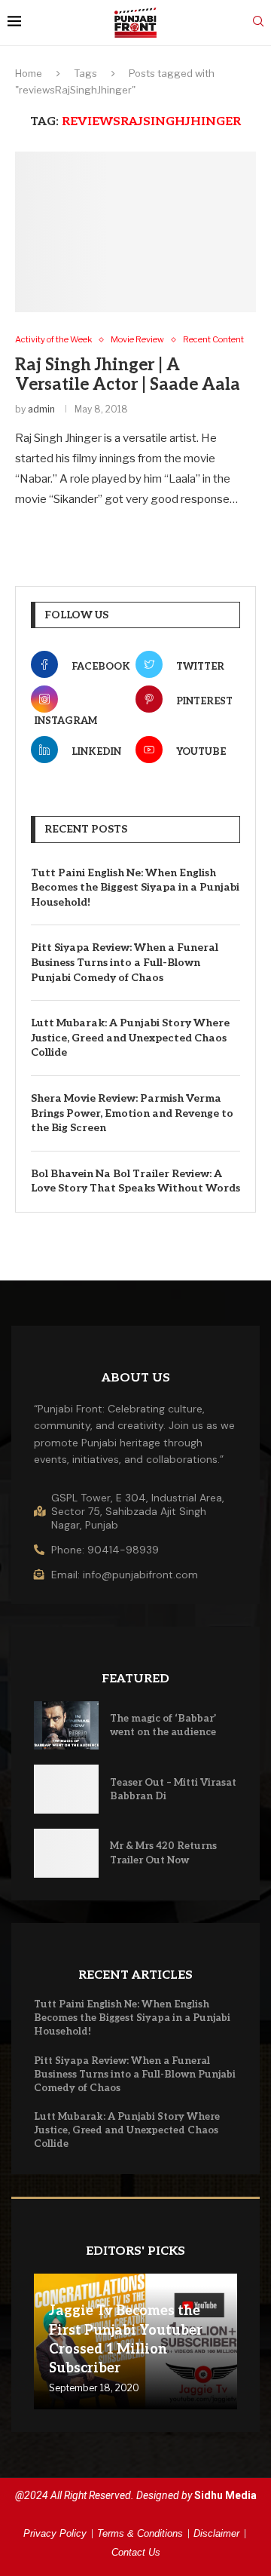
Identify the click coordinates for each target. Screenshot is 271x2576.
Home (29, 73)
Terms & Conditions (140, 2533)
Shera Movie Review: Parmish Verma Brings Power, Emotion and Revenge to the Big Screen (132, 1113)
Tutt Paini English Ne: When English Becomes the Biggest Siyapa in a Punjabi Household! (135, 888)
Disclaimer (216, 2533)
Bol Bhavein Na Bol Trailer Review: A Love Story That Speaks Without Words (135, 1181)
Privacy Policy (55, 2533)
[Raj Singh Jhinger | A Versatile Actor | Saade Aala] (135, 232)
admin (41, 409)
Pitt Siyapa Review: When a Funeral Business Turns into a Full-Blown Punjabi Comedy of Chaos (125, 962)
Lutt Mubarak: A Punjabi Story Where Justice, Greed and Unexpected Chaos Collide (130, 1038)
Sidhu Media (225, 2495)
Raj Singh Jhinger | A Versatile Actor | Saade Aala (128, 375)
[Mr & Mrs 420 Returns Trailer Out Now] (66, 1853)
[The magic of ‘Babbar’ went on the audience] (66, 1726)
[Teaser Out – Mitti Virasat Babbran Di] (66, 1789)
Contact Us (136, 2552)
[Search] (258, 22)
